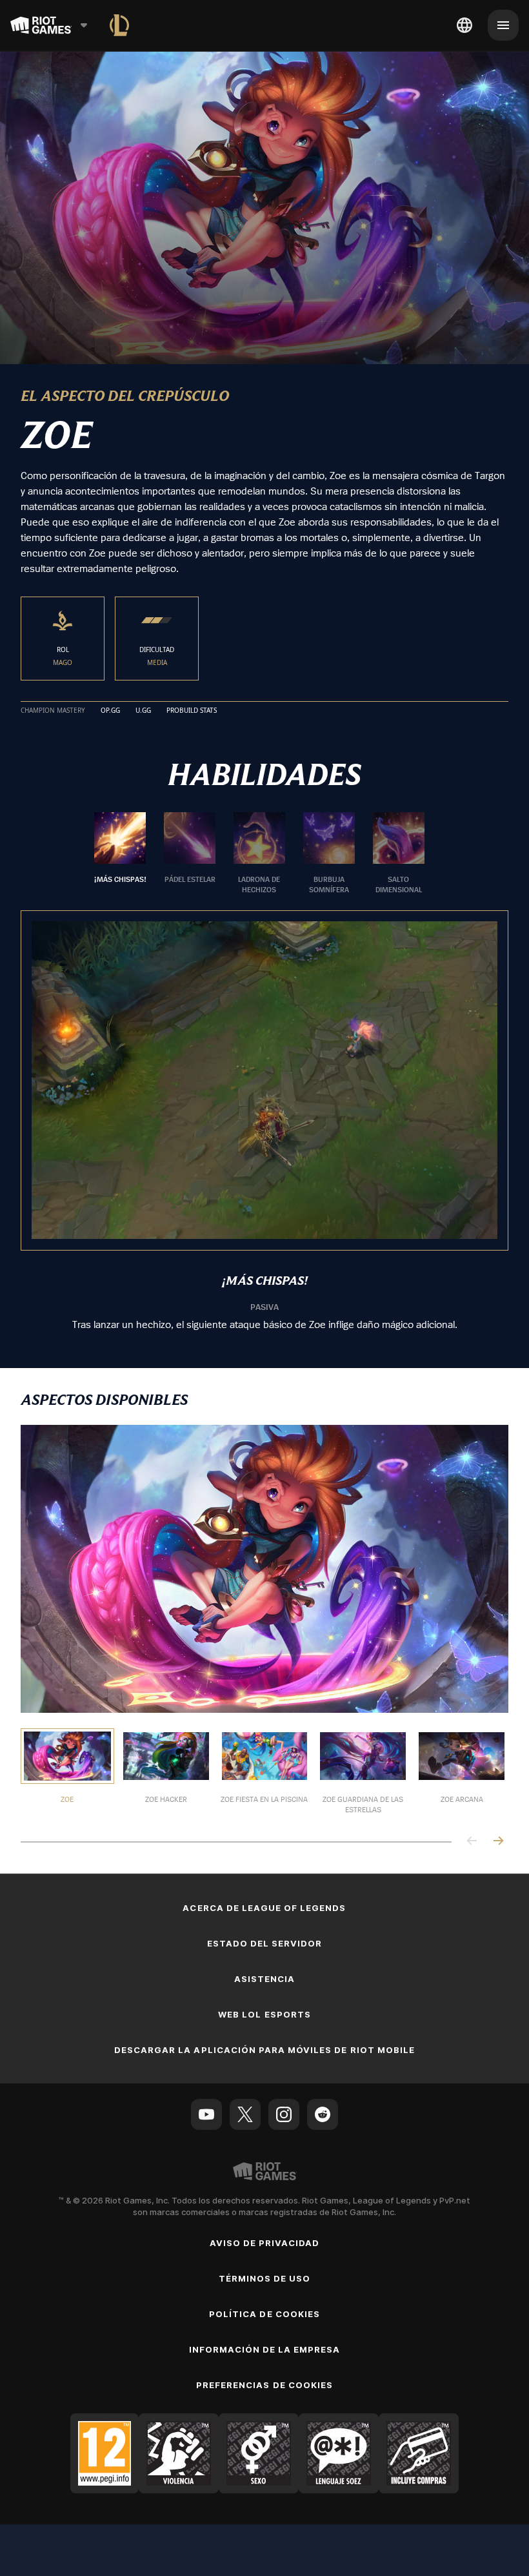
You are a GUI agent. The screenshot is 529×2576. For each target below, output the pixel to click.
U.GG (143, 711)
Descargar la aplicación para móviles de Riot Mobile (264, 2050)
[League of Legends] (119, 25)
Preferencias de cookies (264, 2385)
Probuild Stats (192, 711)
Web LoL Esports (264, 2014)
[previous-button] (472, 1842)
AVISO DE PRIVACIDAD (265, 2243)
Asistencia (264, 1979)
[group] (259, 854)
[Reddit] (323, 2114)
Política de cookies (264, 2314)
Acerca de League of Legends (264, 1908)
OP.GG (110, 711)
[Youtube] (206, 2114)
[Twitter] (245, 2114)
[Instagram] (284, 2114)
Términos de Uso (265, 2278)
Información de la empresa (265, 2349)
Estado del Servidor (265, 1943)
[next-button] (498, 1842)
